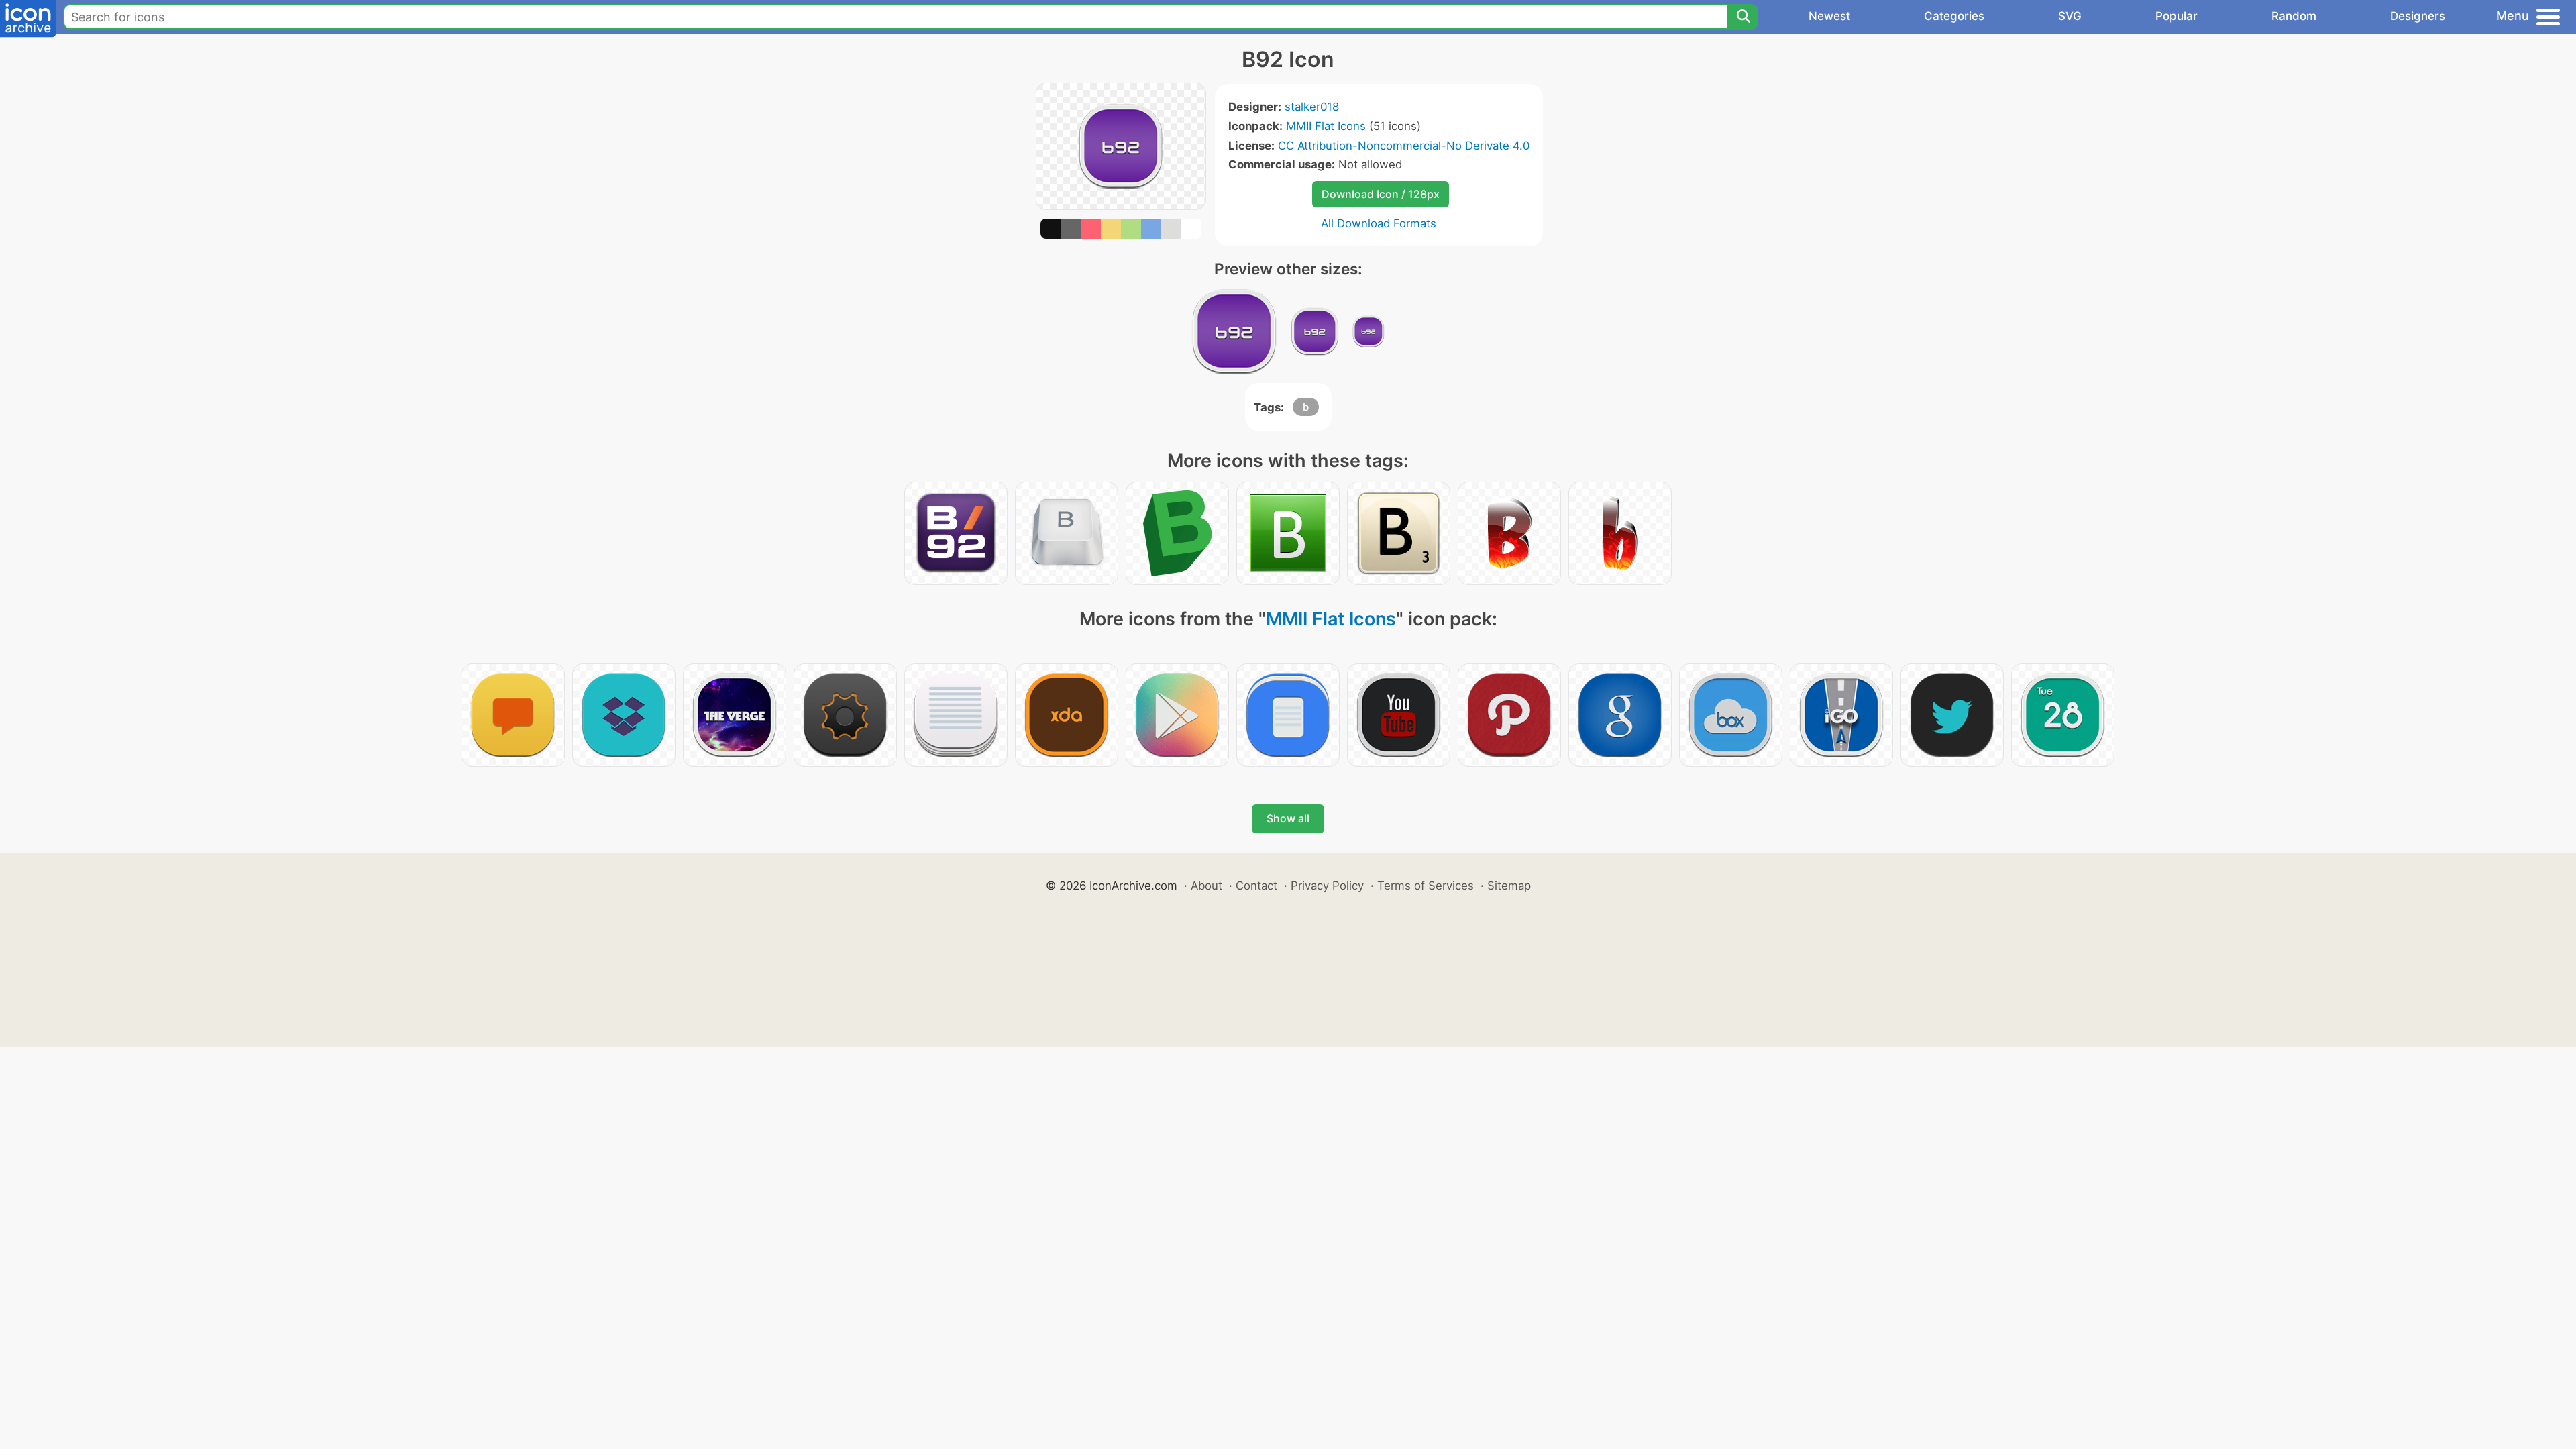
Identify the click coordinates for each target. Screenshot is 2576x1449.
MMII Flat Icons (1326, 126)
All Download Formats (1379, 223)
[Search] (1743, 17)
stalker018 (1312, 107)
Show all (1288, 818)
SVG (2070, 16)
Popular (2177, 16)
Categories (1954, 16)
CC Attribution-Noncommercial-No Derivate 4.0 (1404, 146)
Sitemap (1509, 885)
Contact (1256, 885)
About (1206, 885)
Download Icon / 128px (1381, 194)
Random (2294, 16)
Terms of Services (1426, 885)
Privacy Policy (1327, 885)
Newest (1829, 16)
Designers (2418, 16)
